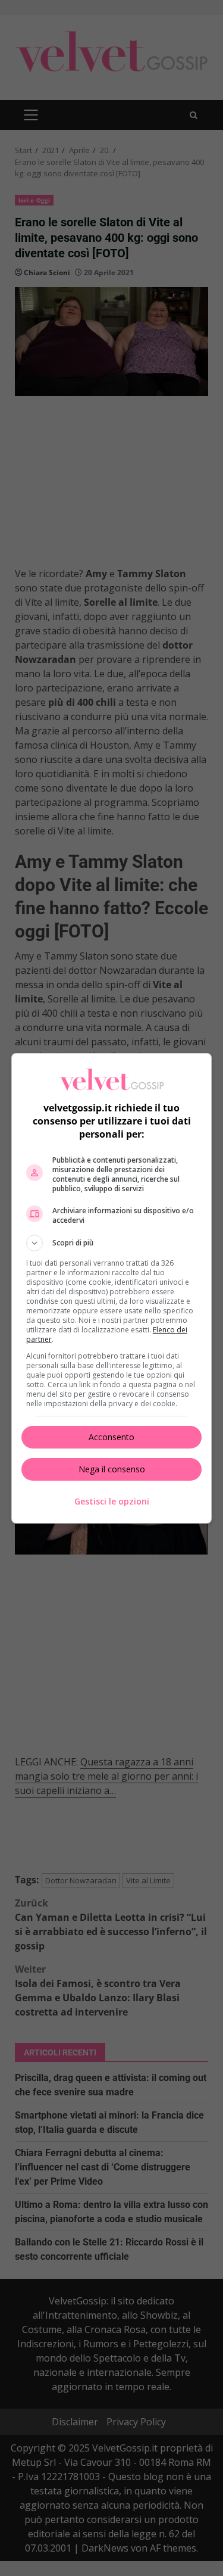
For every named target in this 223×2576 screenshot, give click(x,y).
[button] (112, 1243)
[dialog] (112, 1288)
